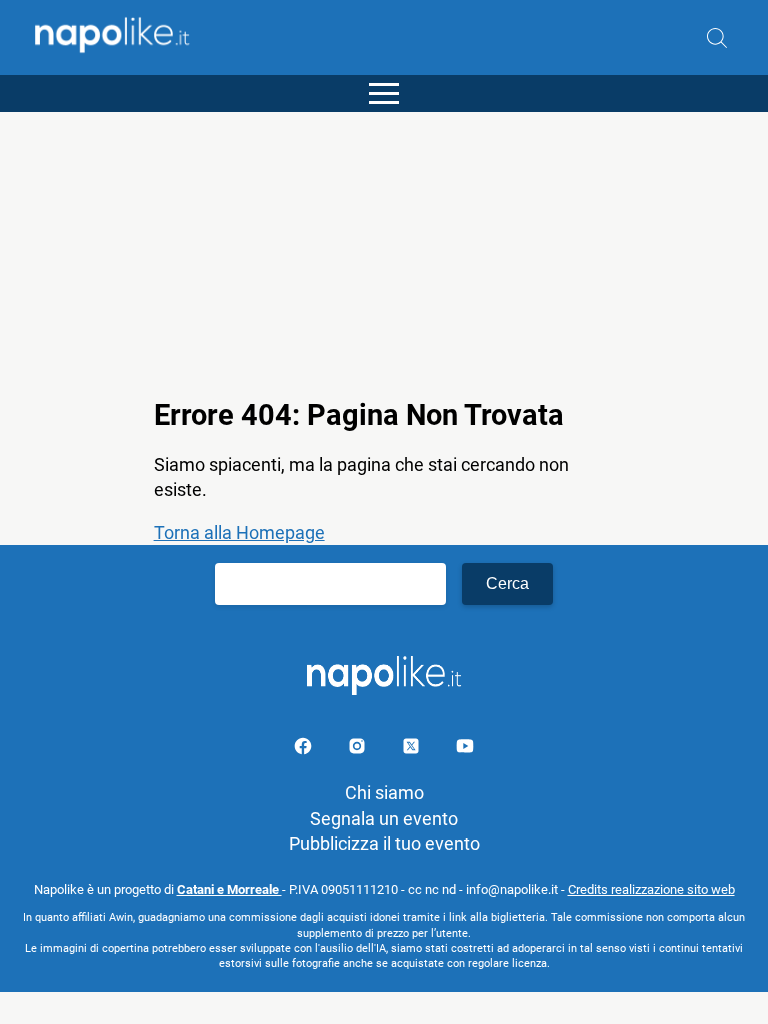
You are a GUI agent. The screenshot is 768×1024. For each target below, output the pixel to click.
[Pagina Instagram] (359, 749)
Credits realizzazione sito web (651, 889)
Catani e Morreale (229, 889)
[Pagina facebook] (305, 749)
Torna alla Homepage (239, 532)
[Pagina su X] (413, 749)
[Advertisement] (384, 252)
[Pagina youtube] (465, 749)
